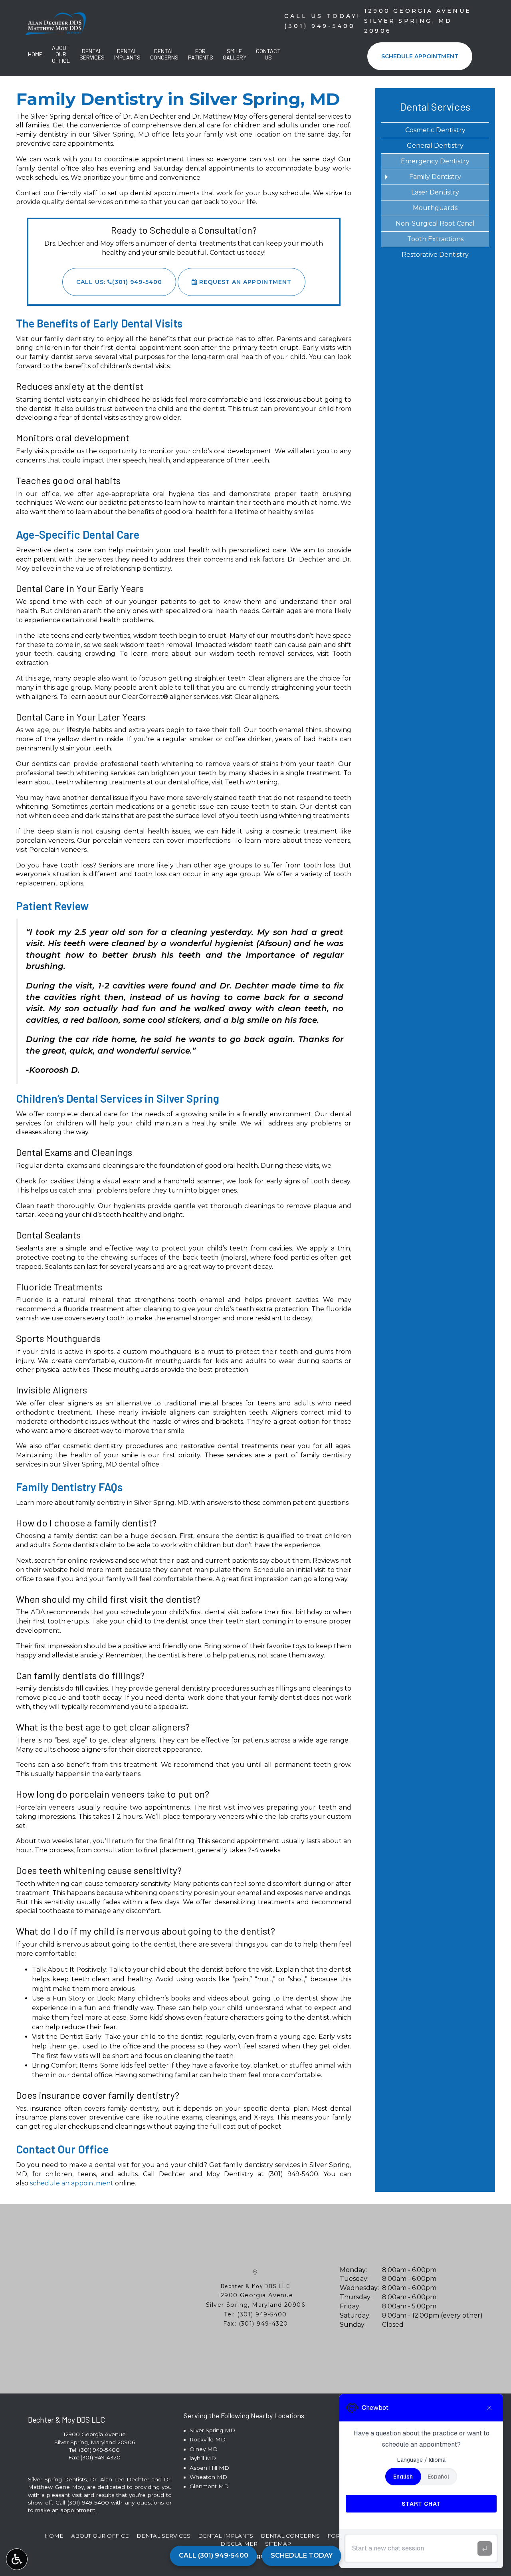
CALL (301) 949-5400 (214, 2555)
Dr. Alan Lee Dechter (119, 2479)
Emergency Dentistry (435, 161)
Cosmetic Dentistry (435, 130)
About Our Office (100, 2536)
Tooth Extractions (435, 239)
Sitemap (278, 2544)
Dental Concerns (290, 2536)
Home (35, 54)
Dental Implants (226, 2536)
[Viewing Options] (17, 2559)
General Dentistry (435, 146)
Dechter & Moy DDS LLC (256, 2286)
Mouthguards (435, 208)
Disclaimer (239, 2544)
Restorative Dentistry (435, 255)
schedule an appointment (72, 2183)
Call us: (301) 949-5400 (119, 282)
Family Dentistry (435, 177)
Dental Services (435, 106)
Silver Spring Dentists (57, 2479)
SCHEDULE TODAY (302, 2555)
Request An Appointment (244, 282)
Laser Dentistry (435, 192)
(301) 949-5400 (293, 2174)
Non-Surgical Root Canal (435, 223)
